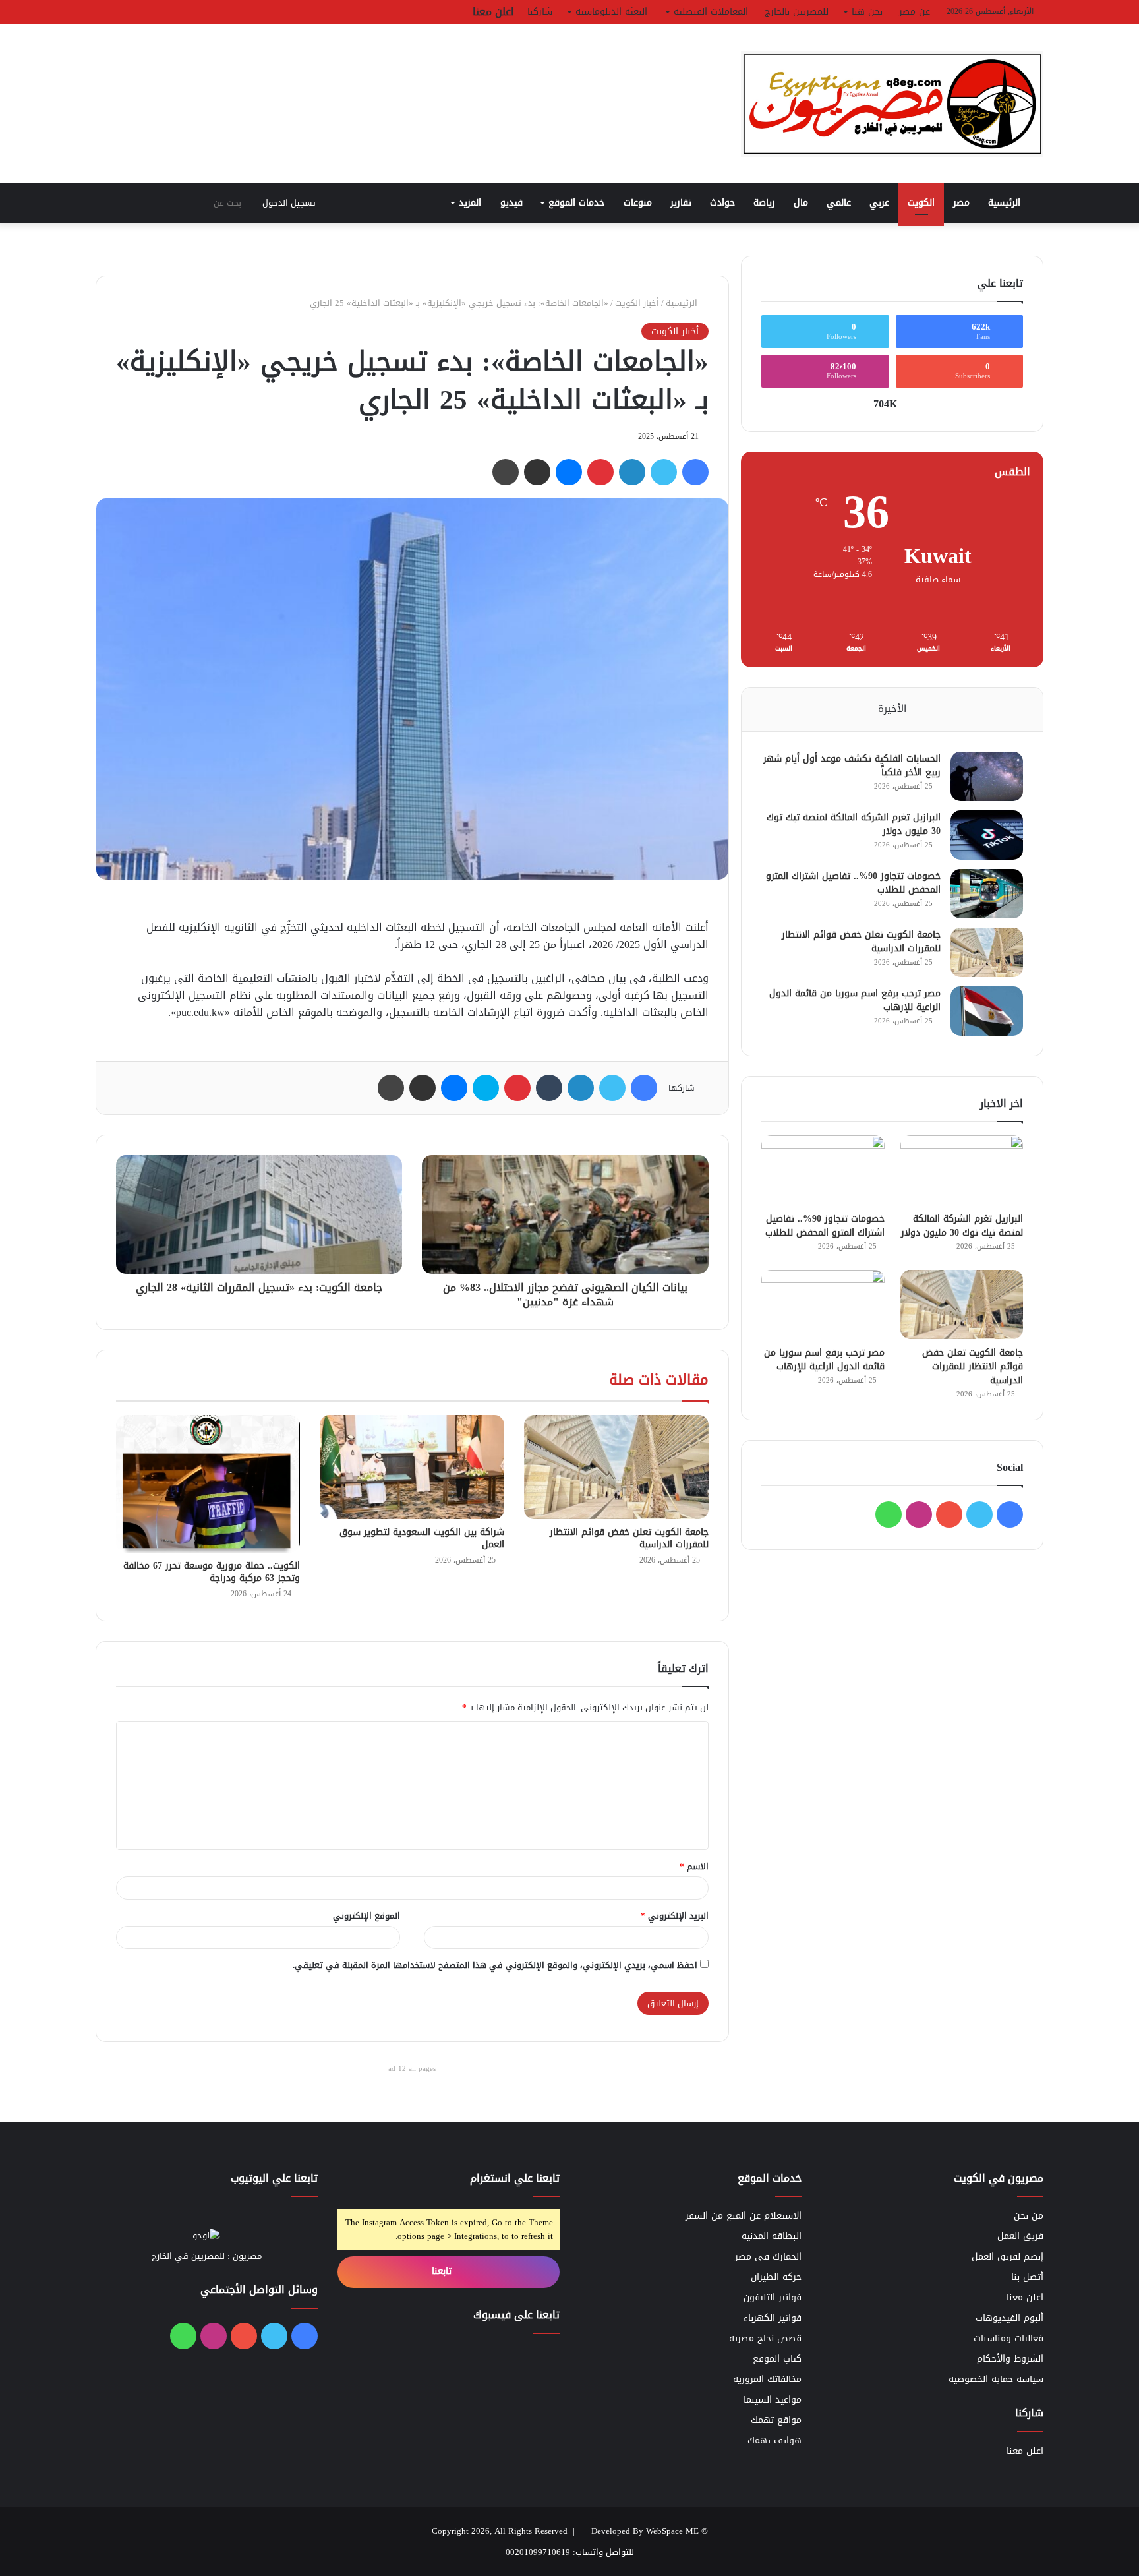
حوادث (722, 203)
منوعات (638, 203)
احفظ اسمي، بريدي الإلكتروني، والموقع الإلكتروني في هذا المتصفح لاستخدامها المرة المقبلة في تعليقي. (495, 1965)
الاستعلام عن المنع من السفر (744, 2216)
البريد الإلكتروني (675, 1916)
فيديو (511, 203)
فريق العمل (1020, 2236)
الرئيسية (1006, 203)
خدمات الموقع (576, 203)
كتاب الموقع (777, 2359)
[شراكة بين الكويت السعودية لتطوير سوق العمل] (412, 1467)
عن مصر (915, 12)
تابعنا (443, 2271)
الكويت (921, 203)
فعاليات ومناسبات (1008, 2338)
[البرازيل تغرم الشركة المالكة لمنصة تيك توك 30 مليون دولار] (987, 835)
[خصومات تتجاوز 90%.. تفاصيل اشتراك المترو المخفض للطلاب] (987, 894)
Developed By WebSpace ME (645, 2531)
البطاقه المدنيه (772, 2236)
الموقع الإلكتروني (366, 1916)
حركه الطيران (776, 2277)
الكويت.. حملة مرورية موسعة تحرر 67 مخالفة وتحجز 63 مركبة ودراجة (212, 1572)
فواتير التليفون (773, 2297)
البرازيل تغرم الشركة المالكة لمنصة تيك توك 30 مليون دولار (854, 824)
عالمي (839, 203)
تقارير (681, 203)
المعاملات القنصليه (711, 12)
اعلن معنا (493, 12)
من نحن (1029, 2216)
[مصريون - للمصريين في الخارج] (892, 104)
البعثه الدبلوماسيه (611, 12)
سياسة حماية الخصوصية (996, 2379)
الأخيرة (892, 709)
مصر (961, 203)
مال (801, 203)
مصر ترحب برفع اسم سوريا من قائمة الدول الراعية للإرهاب (855, 1000)
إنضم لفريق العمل (1008, 2257)
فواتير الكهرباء (773, 2318)
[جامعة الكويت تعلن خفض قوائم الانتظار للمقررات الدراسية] (616, 1467)
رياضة (764, 203)
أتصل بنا (1027, 2277)
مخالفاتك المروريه (767, 2379)
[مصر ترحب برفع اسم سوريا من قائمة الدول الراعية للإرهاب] (987, 1011)
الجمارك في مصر (768, 2257)
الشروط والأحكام (1010, 2359)
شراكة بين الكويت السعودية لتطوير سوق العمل (422, 1538)
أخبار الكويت (637, 303)
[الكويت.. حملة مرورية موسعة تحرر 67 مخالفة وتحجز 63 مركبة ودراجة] (208, 1484)
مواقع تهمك (776, 2420)
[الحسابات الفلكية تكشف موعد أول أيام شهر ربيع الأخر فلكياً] (987, 776)
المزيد (470, 203)
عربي (879, 203)
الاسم (694, 1866)
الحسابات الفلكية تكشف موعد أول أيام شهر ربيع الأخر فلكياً (852, 765)
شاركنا (540, 12)
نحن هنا (867, 12)
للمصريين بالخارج (797, 12)
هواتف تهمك (774, 2441)
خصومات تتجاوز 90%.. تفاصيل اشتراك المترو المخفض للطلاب (853, 883)
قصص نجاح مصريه (765, 2338)
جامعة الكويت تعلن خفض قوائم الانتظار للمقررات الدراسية (629, 1538)
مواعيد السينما (773, 2400)
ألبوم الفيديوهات (1009, 2318)
